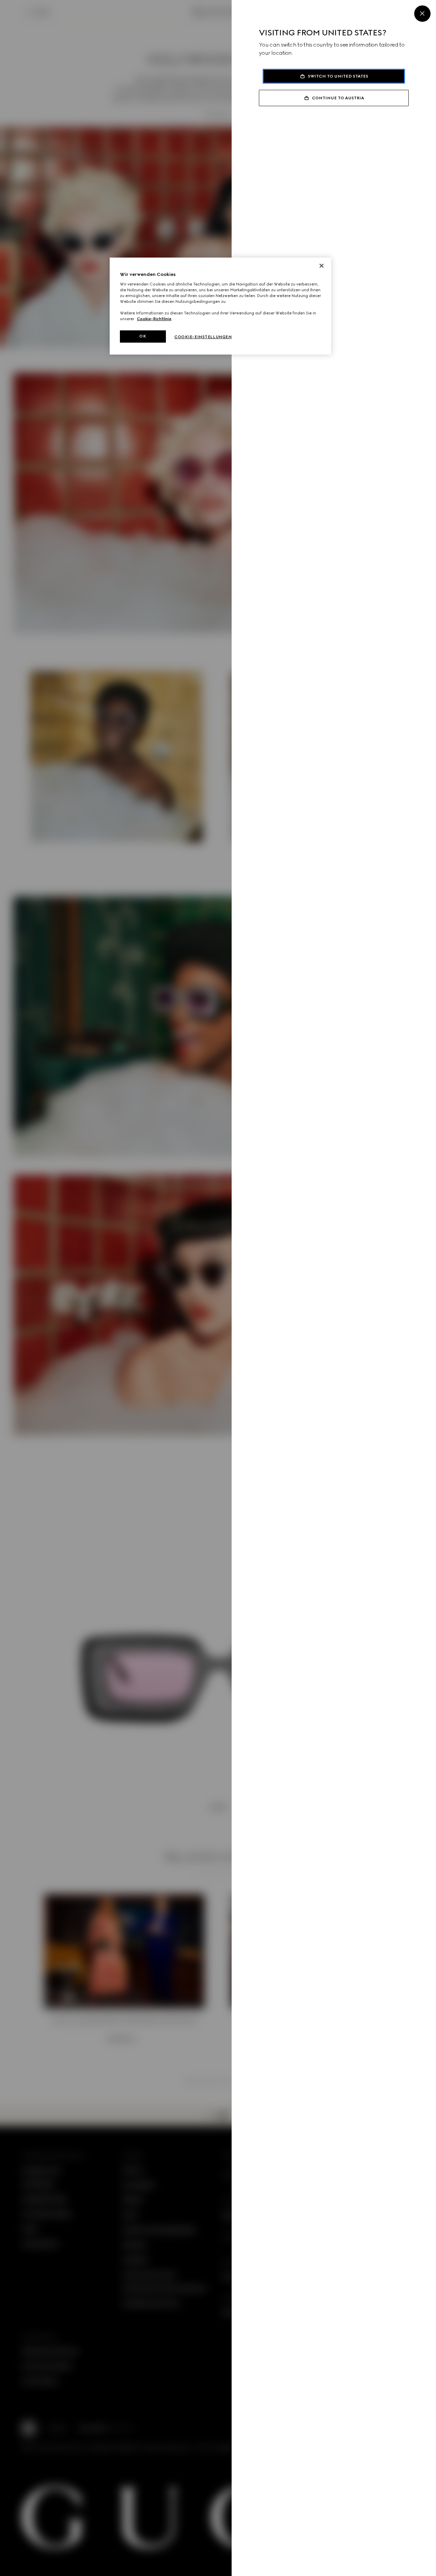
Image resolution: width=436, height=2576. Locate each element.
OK (143, 336)
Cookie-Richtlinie (154, 319)
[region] (220, 306)
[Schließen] (322, 266)
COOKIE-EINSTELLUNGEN (203, 337)
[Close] (422, 14)
